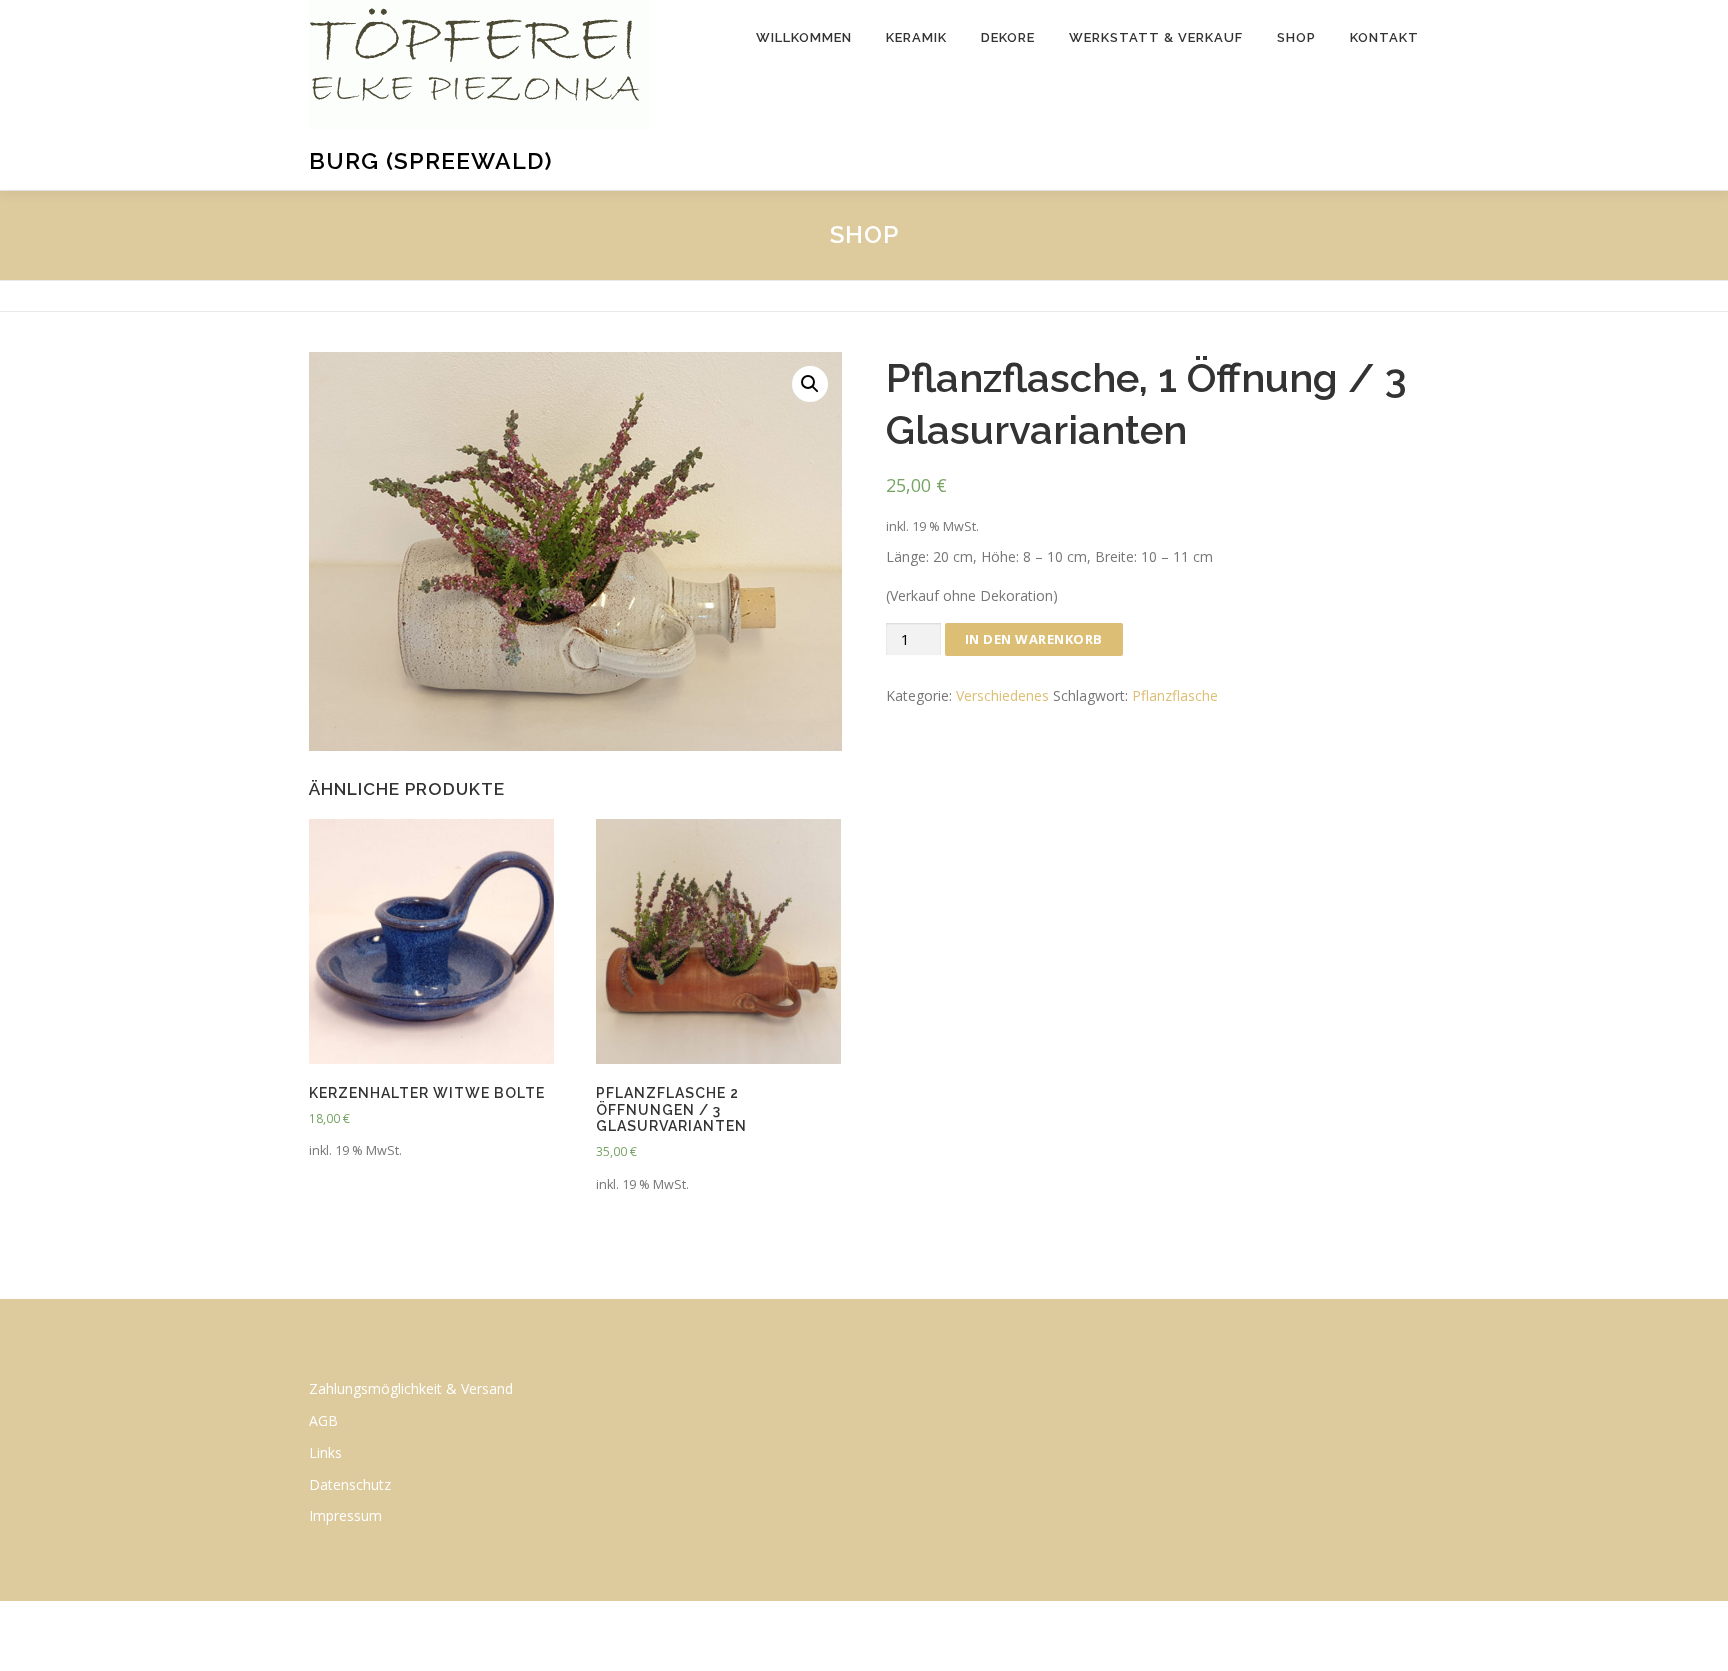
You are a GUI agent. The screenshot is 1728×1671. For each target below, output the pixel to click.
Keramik (916, 37)
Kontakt (1384, 37)
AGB (323, 1420)
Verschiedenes (1002, 695)
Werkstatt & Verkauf (1156, 37)
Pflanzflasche (1175, 695)
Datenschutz (350, 1484)
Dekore (1008, 37)
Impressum (345, 1515)
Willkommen (804, 37)
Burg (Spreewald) (431, 160)
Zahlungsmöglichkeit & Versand (411, 1388)
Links (325, 1452)
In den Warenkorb (1034, 639)
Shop (1296, 37)
